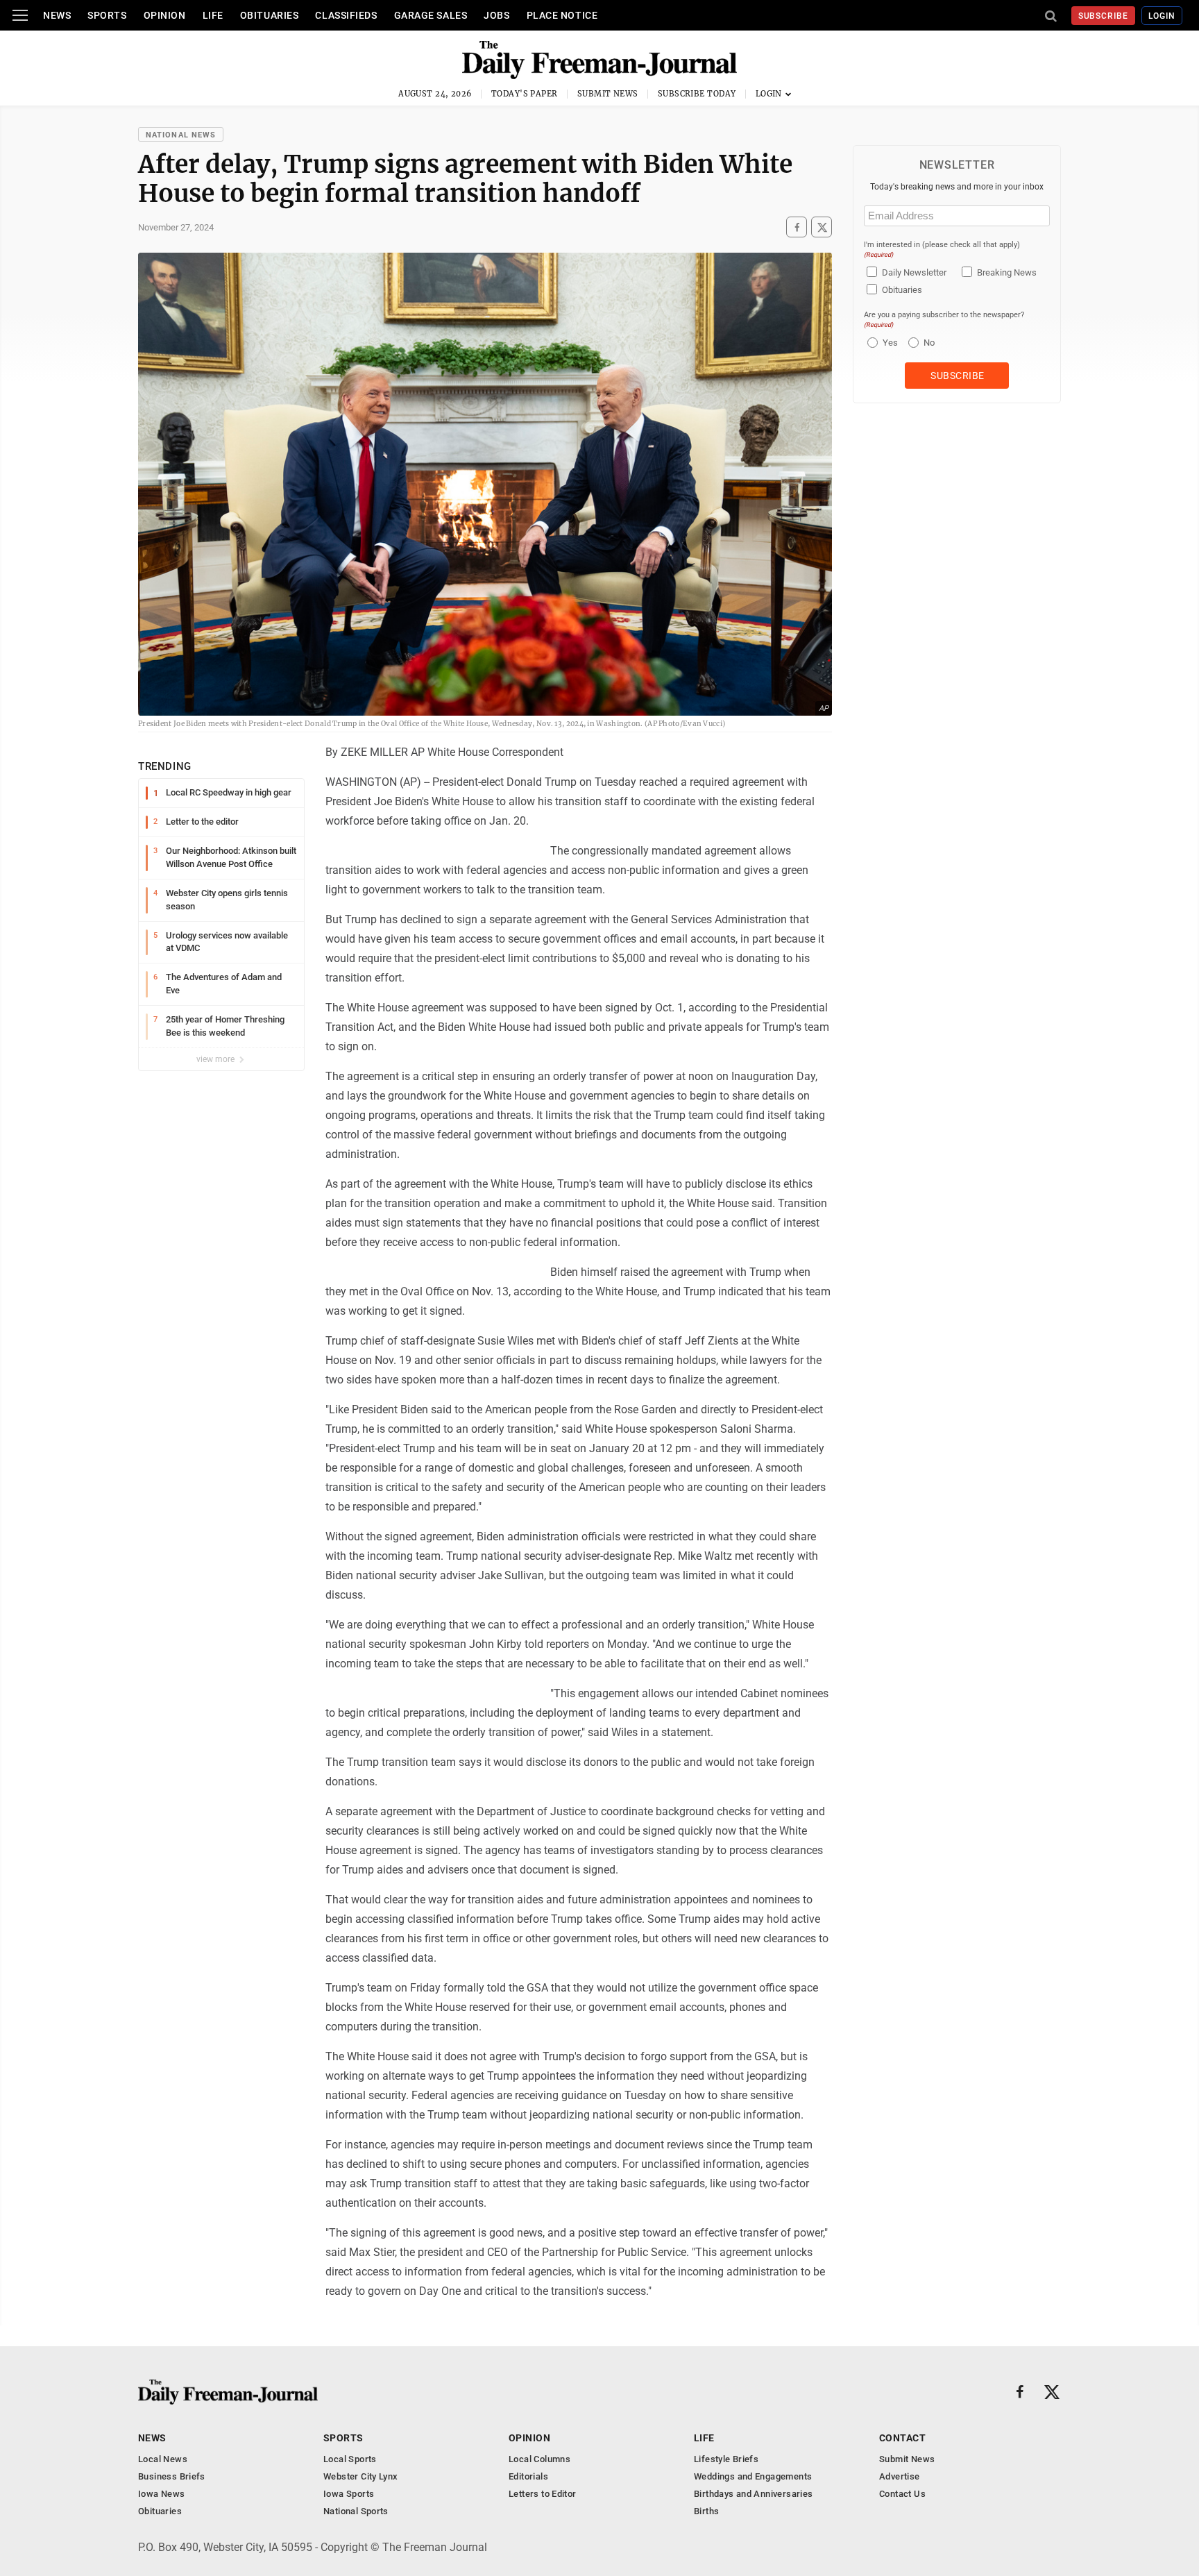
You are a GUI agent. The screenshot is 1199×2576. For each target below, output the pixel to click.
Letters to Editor (543, 2494)
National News (181, 135)
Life (213, 15)
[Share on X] (822, 227)
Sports (107, 15)
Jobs (496, 15)
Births (706, 2511)
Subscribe (1104, 16)
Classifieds (346, 15)
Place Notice (562, 15)
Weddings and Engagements (753, 2476)
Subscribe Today (697, 94)
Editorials (528, 2476)
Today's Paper (525, 94)
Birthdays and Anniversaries (754, 2494)
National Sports (356, 2511)
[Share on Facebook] (797, 227)
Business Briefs (172, 2476)
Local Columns (539, 2459)
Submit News (608, 94)
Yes (888, 343)
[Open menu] (20, 15)
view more (216, 1059)
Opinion (165, 15)
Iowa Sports (349, 2494)
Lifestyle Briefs (726, 2459)
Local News (163, 2459)
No (929, 343)
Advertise (900, 2476)
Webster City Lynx (361, 2476)
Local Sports (350, 2459)
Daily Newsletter (914, 272)
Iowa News (162, 2494)
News (57, 15)
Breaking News (1007, 272)
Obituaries (270, 15)
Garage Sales (431, 15)
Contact (902, 2438)
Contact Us (902, 2494)
